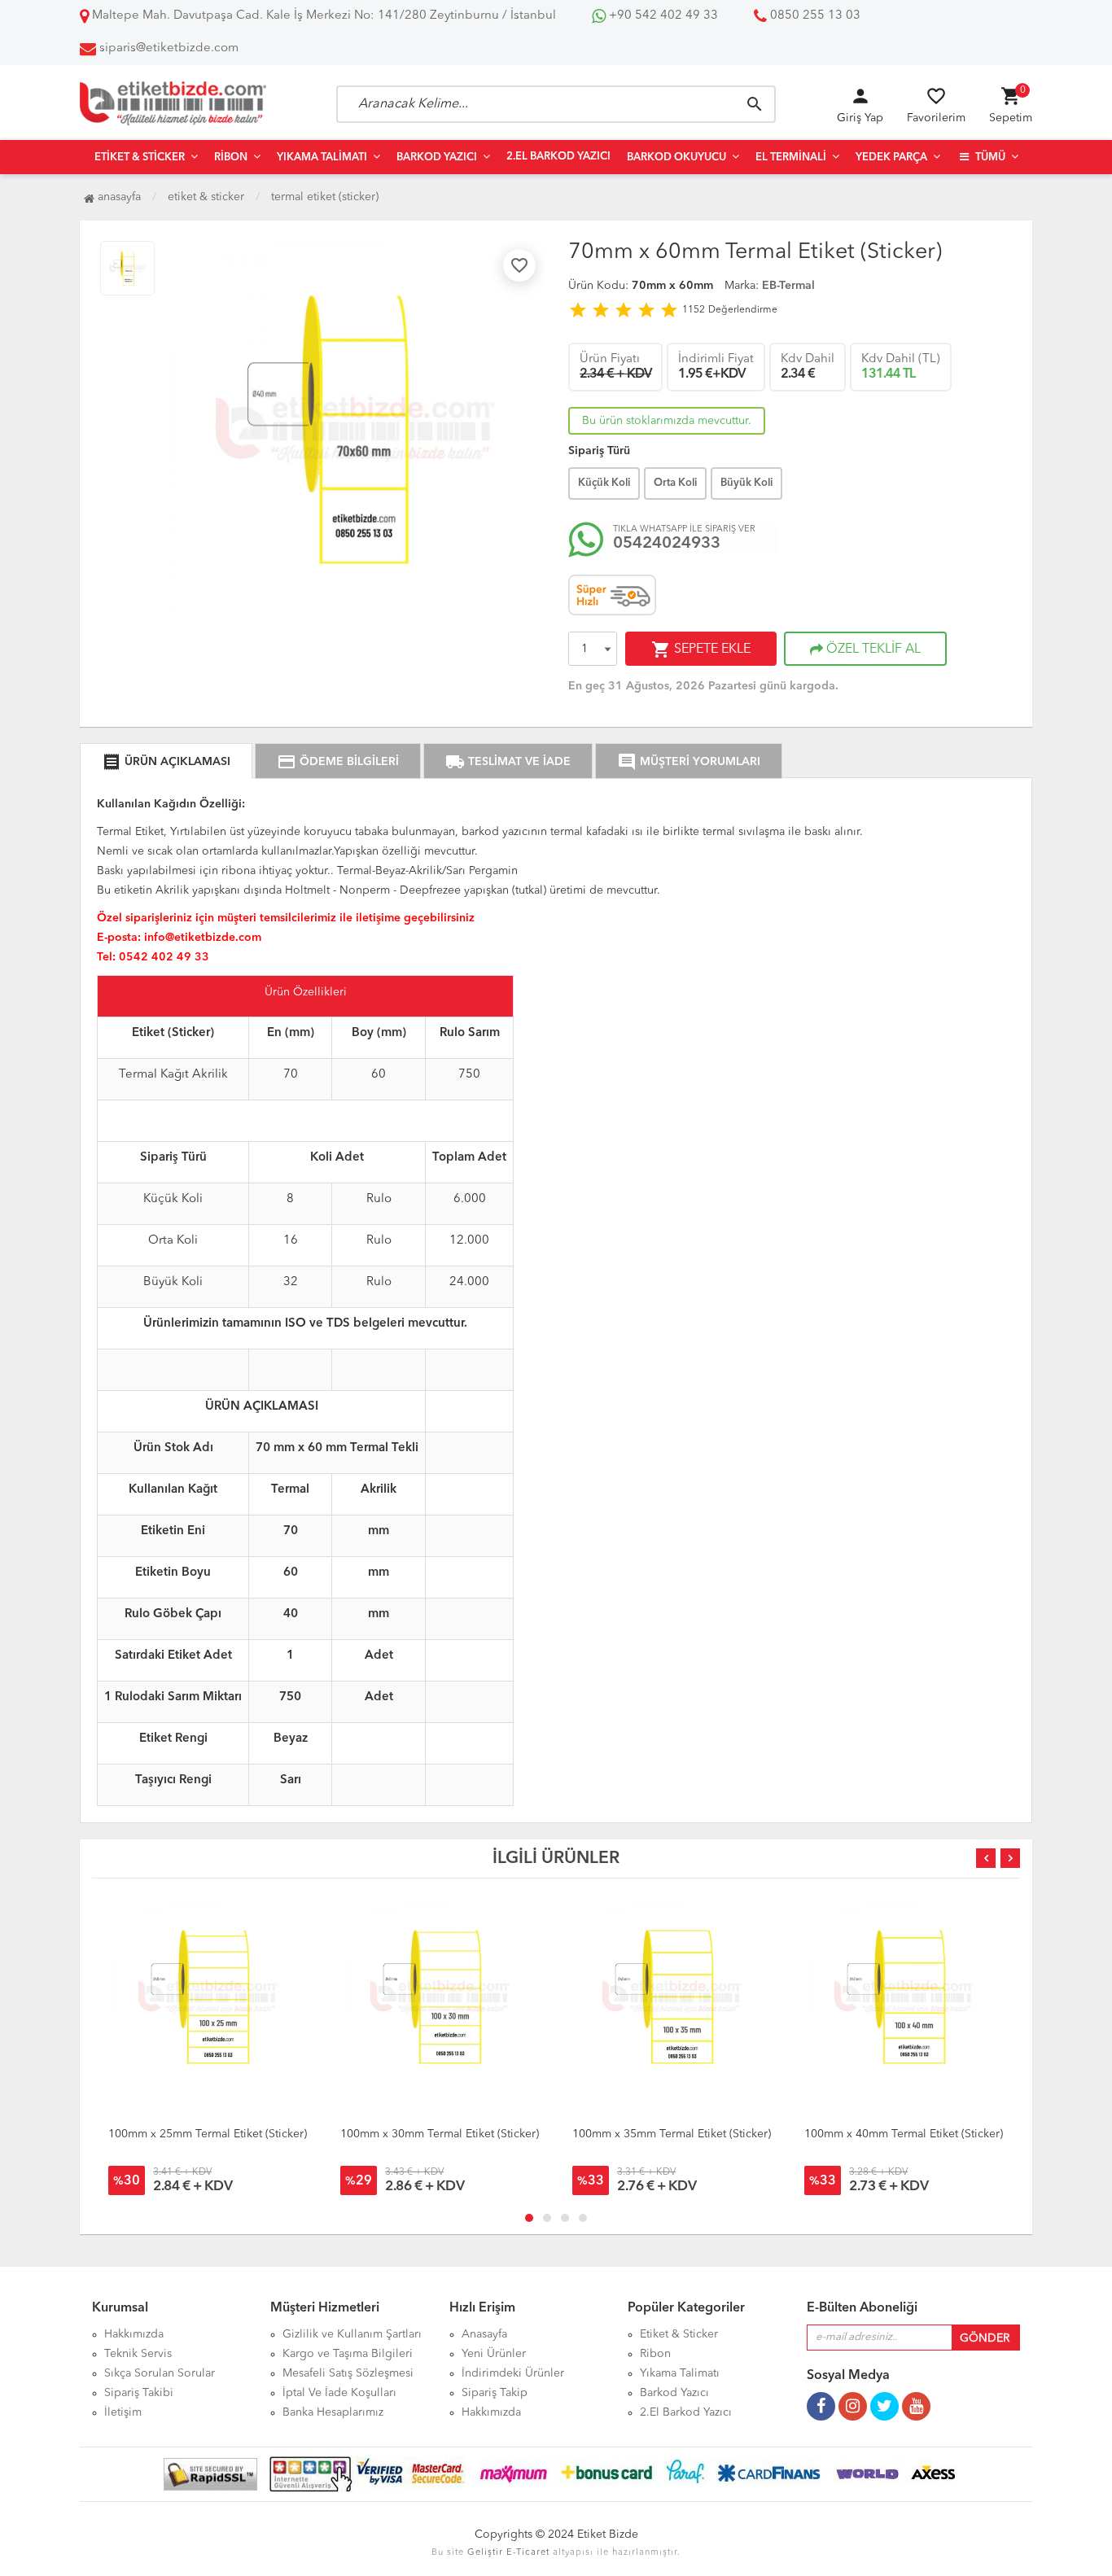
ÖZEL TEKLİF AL (872, 649)
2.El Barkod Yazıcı (558, 157)
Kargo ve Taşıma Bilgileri (348, 2354)
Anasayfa (118, 197)
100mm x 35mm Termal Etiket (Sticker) (672, 2134)
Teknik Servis (138, 2354)
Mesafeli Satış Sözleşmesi (348, 2373)
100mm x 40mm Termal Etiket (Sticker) (904, 2134)
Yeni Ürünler (494, 2354)
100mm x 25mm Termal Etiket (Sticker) (208, 2134)
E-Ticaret (528, 2553)
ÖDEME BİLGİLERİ (338, 762)
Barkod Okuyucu (676, 157)
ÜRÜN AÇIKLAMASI (166, 762)
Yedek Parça (891, 157)
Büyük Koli (746, 483)
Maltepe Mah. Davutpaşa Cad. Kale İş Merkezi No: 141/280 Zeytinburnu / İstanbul (322, 16)
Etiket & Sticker (140, 157)
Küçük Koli (604, 483)
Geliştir (485, 2553)
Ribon (231, 157)
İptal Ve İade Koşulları (339, 2393)
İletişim (123, 2412)
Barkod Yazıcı (437, 157)
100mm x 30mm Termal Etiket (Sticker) (440, 2134)
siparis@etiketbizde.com (169, 48)
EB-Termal (788, 286)
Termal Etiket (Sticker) (325, 197)
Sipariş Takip (495, 2393)
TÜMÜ (989, 157)
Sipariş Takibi (139, 2393)
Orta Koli (675, 483)
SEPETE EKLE (701, 649)
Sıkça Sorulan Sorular (160, 2373)
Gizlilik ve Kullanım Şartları (352, 2334)
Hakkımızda (134, 2334)
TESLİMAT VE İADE (508, 762)
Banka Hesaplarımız (333, 2412)
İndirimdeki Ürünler (513, 2373)
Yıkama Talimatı (322, 157)
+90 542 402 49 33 (662, 16)
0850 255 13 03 (814, 16)
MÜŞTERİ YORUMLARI (689, 762)
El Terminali (791, 157)
